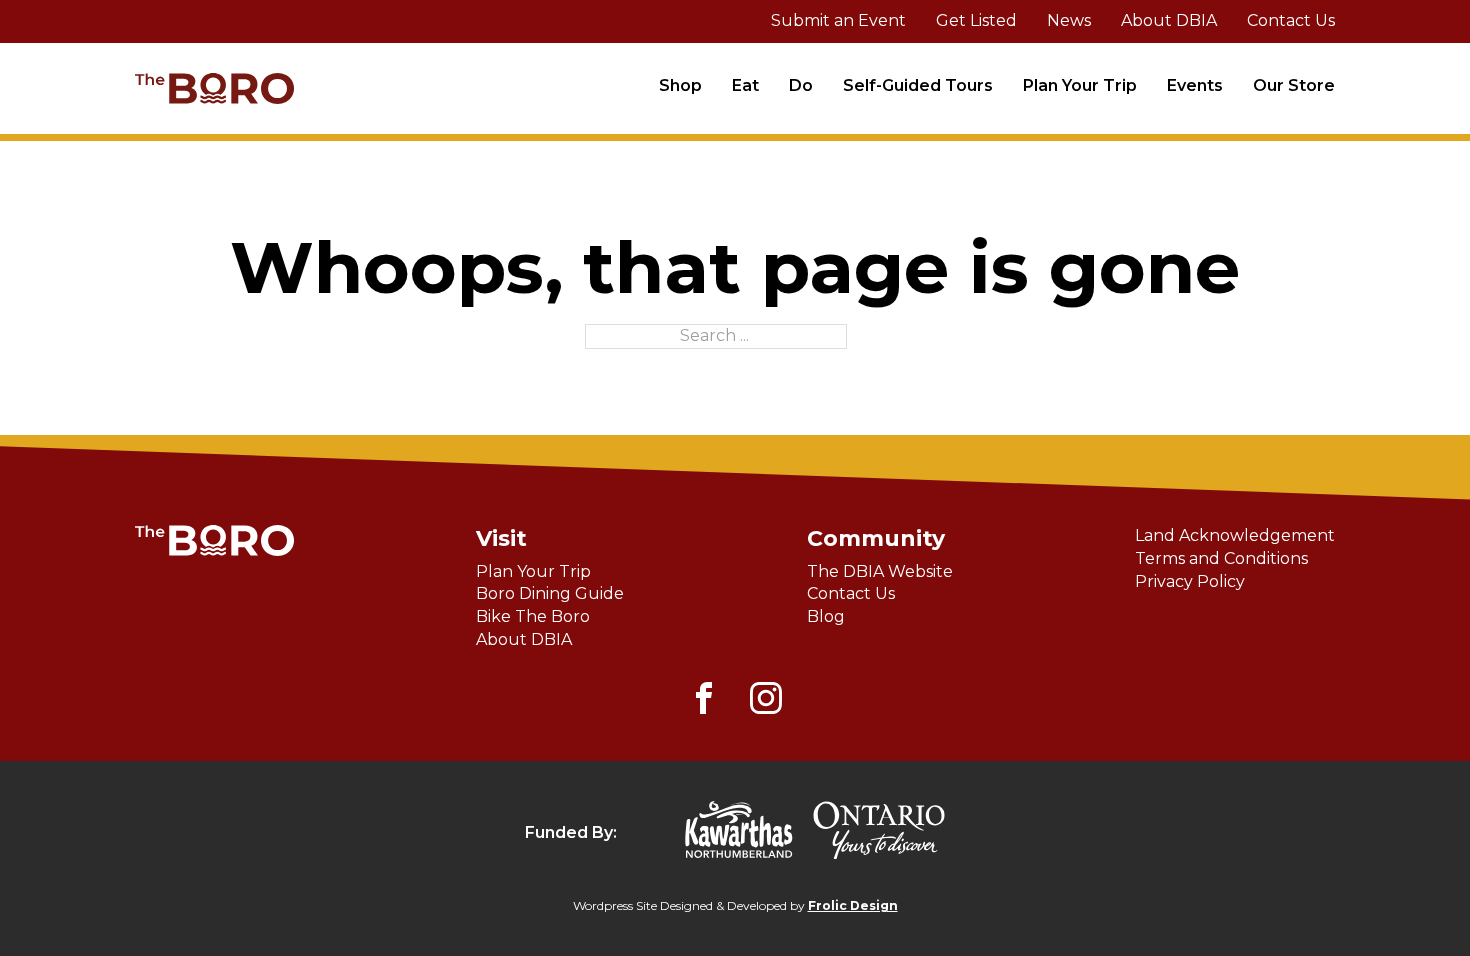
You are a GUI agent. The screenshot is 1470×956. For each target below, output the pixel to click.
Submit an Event (838, 20)
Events (1195, 85)
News (1069, 20)
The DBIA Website (880, 571)
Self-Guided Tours (918, 85)
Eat (745, 85)
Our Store (1294, 85)
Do (801, 85)
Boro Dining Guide (550, 593)
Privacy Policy (1190, 581)
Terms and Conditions (1221, 558)
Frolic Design (853, 905)
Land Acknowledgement (1235, 535)
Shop (680, 85)
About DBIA (1169, 20)
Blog (826, 616)
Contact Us (1291, 20)
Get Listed (976, 20)
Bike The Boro (533, 616)
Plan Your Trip (1080, 85)
